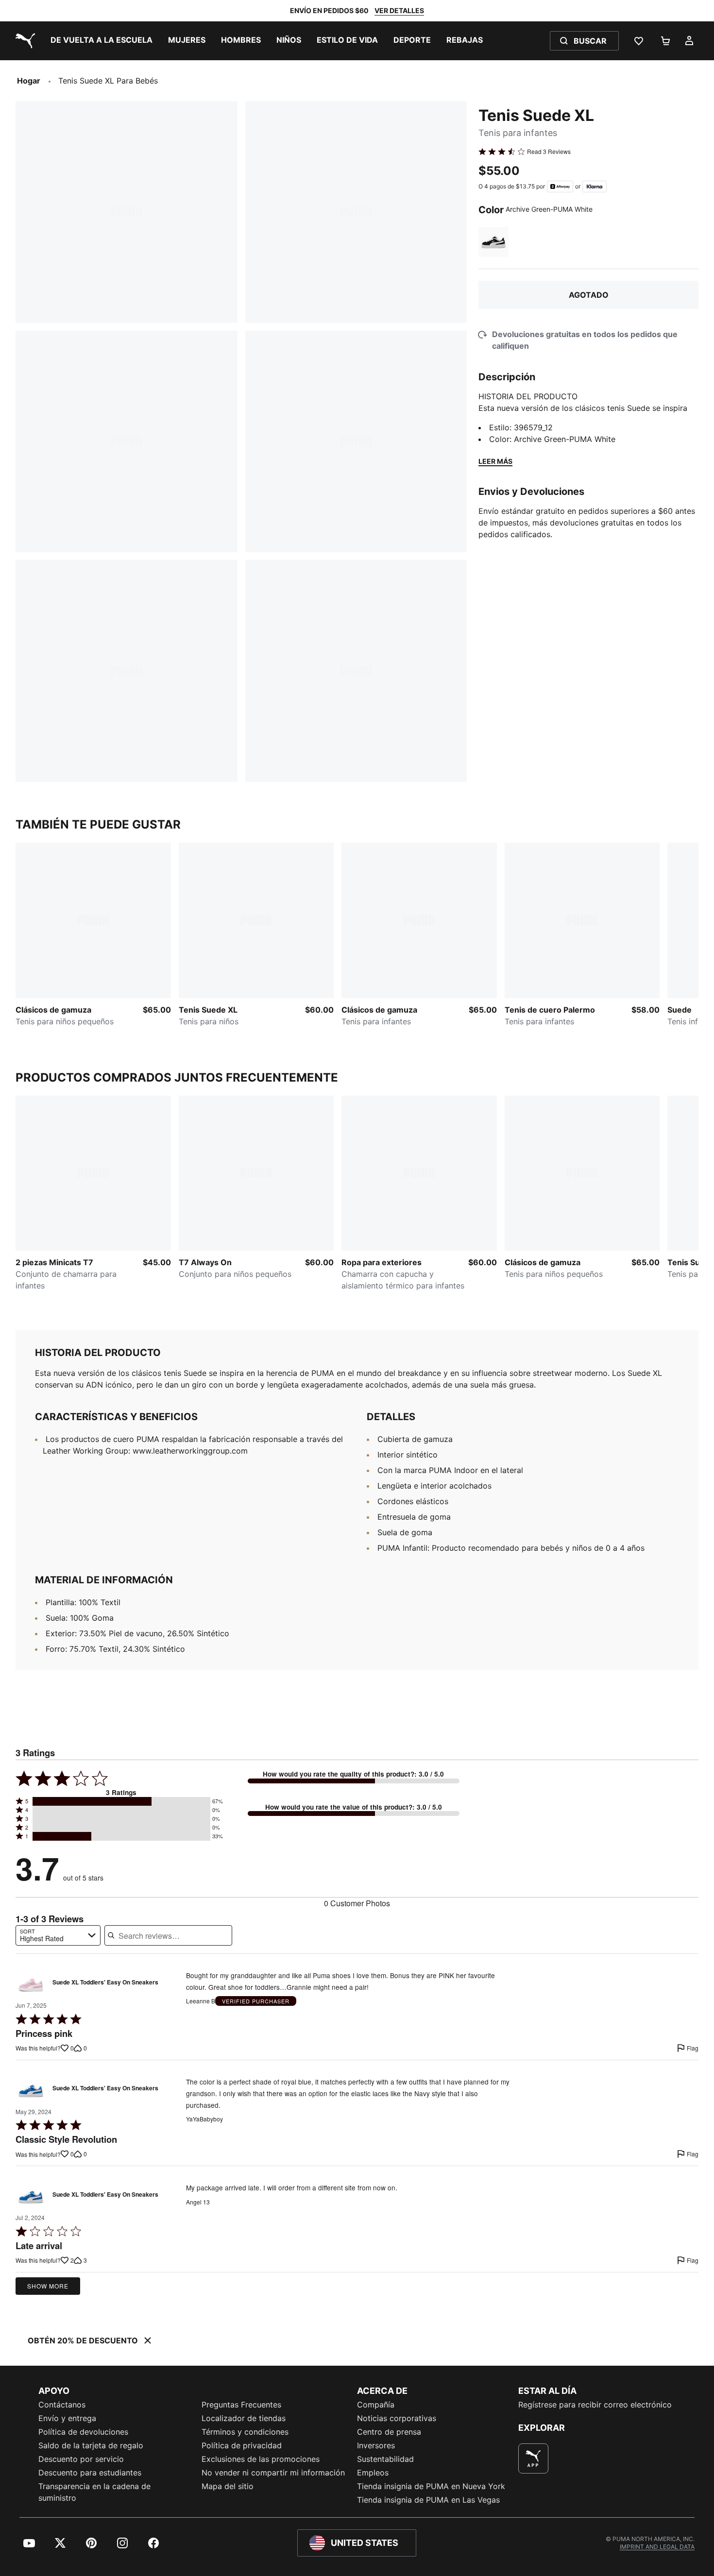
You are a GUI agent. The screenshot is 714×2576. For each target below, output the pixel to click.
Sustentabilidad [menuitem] (385, 2459)
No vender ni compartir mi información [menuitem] (273, 2473)
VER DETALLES (399, 10)
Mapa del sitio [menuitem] (228, 2486)
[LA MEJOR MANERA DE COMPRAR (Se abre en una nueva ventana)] (533, 2458)
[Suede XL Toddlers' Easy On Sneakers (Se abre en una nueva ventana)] (31, 1985)
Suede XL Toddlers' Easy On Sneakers (105, 1983)
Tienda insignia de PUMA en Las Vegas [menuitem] (428, 2500)
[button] (121, 1801)
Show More (48, 2286)
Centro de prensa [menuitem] (389, 2432)
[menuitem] (102, 41)
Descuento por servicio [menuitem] (81, 2459)
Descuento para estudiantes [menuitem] (90, 2473)
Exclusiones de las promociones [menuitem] (261, 2459)
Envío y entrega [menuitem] (67, 2418)
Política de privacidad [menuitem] (242, 2445)
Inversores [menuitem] (376, 2445)
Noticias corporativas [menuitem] (397, 2418)
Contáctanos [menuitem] (62, 2405)
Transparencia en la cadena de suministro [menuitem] (94, 2492)
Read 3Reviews (549, 152)
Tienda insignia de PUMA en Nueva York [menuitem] (431, 2486)
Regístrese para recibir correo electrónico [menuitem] (595, 2405)
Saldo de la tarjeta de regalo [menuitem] (91, 2445)
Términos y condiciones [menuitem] (245, 2432)
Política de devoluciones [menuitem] (83, 2432)
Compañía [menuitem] (376, 2405)
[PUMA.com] (23, 41)
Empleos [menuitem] (373, 2473)
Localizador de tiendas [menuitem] (244, 2418)
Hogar (29, 81)
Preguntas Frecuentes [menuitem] (241, 2405)
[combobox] (58, 1935)
